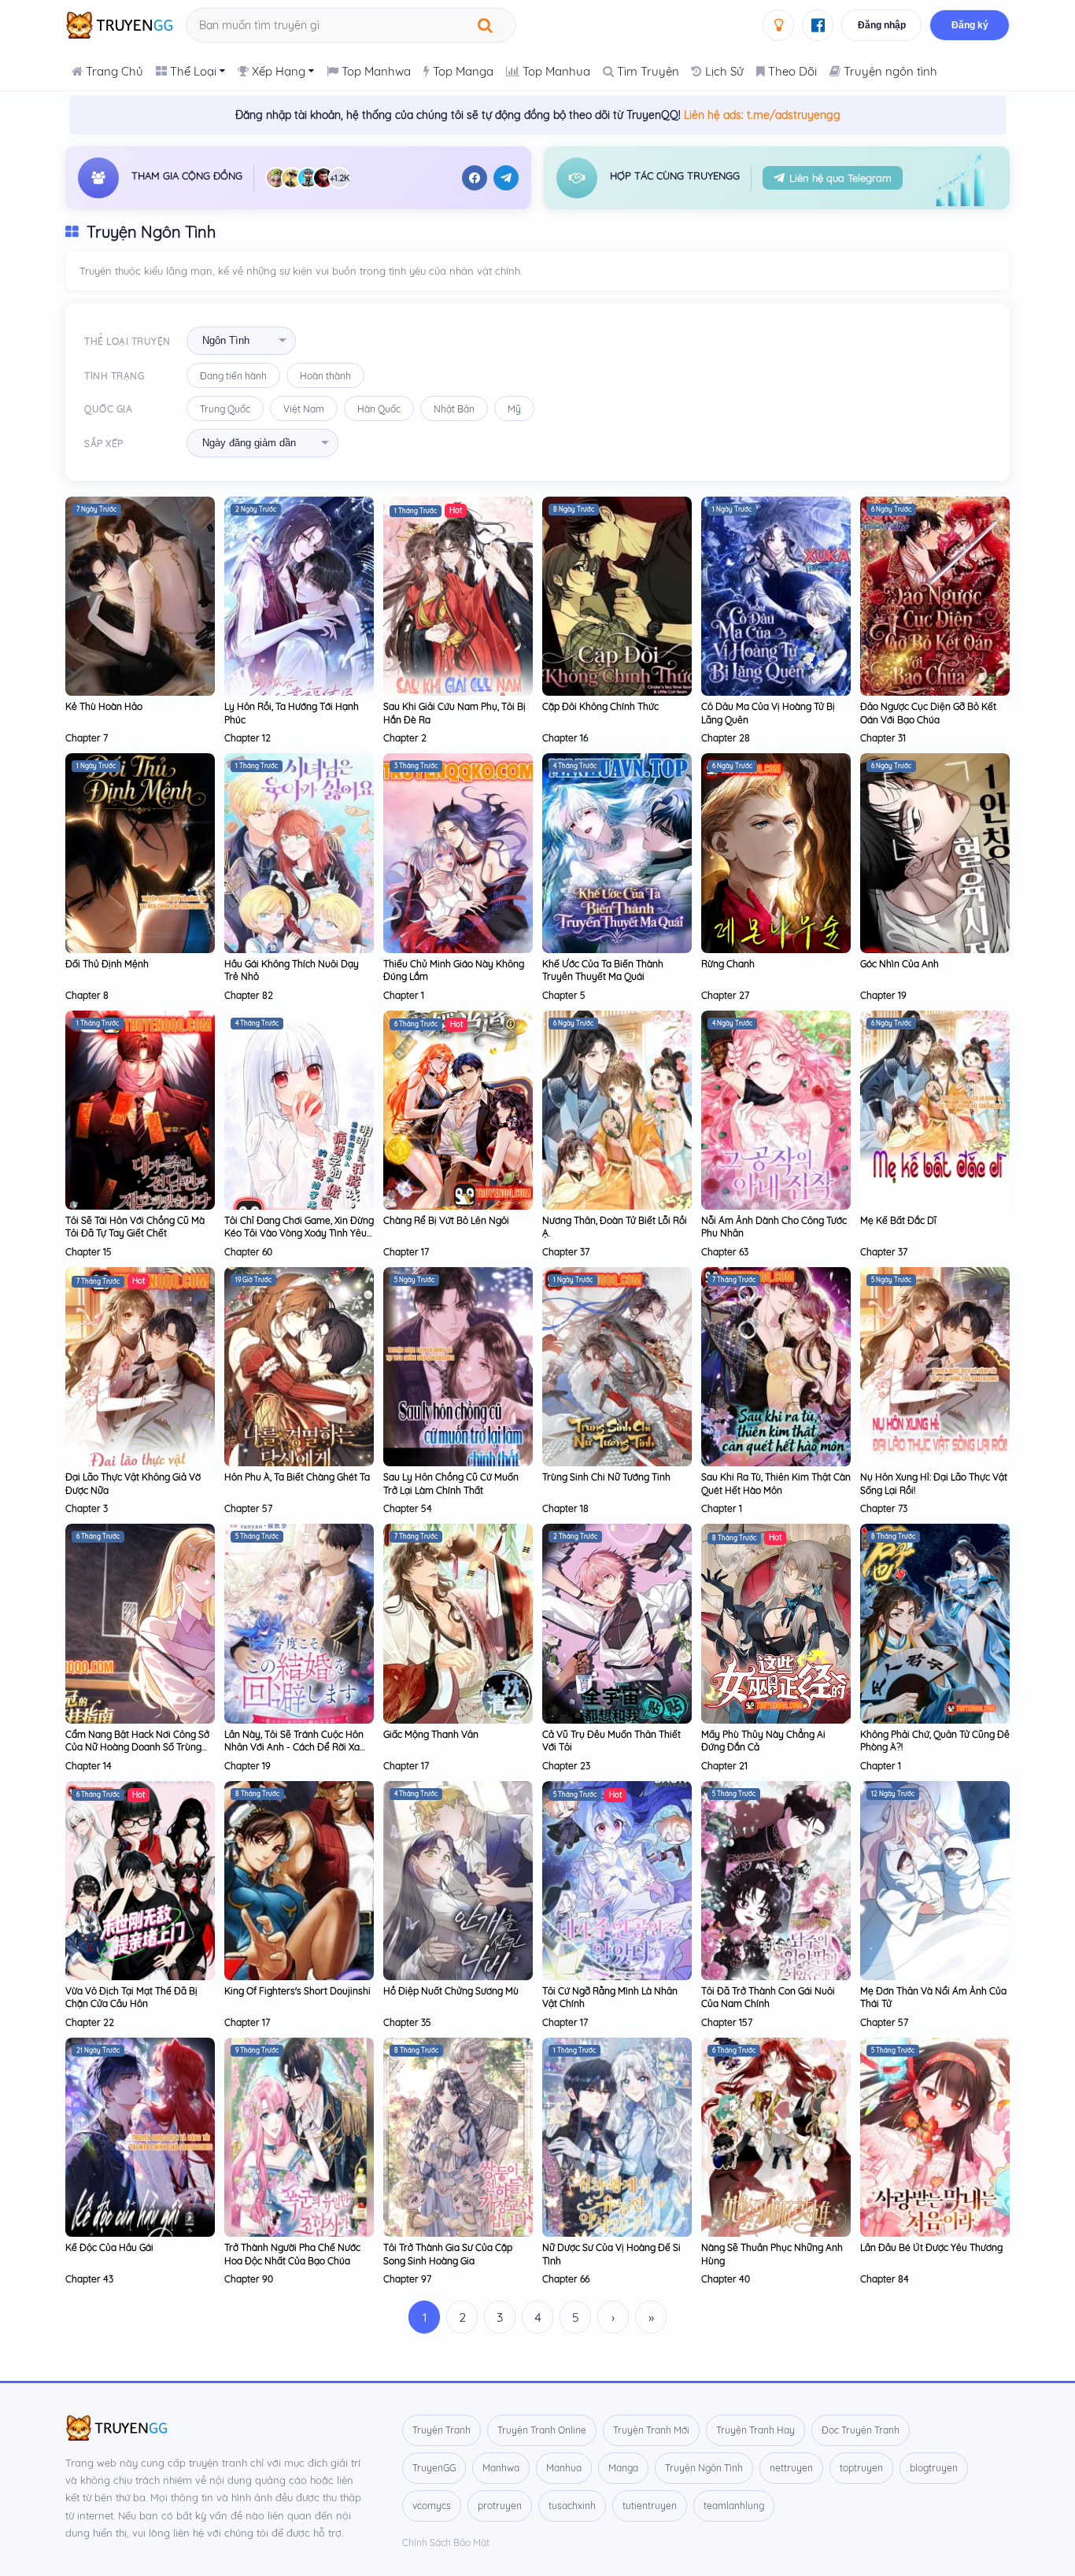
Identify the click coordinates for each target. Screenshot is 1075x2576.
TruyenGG (434, 2468)
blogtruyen (934, 2468)
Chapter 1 (404, 995)
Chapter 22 (90, 2022)
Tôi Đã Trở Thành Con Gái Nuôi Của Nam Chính (768, 1997)
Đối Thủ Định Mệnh (107, 964)
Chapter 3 (87, 1508)
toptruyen (861, 2468)
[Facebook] (475, 178)
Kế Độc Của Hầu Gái (109, 2247)
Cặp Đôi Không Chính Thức (600, 706)
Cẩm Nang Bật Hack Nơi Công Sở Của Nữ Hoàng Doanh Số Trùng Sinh (137, 1747)
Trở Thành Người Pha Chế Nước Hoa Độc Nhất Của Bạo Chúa (292, 2254)
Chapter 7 (87, 738)
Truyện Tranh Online (542, 2430)
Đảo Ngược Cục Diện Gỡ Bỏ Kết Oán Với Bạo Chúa (928, 713)
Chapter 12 (248, 738)
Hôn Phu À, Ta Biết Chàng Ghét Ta (297, 1477)
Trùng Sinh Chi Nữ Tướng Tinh (606, 1477)
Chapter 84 (885, 2279)
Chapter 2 (405, 738)
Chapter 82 (249, 995)
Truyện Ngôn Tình (704, 2468)
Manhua (564, 2468)
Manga (623, 2468)
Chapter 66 (566, 2279)
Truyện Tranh (441, 2430)
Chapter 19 (883, 995)
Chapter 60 (248, 1252)
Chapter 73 (884, 1508)
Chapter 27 (725, 995)
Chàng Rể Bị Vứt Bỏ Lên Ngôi (446, 1220)
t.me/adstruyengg (794, 115)
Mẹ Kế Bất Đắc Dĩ (898, 1220)
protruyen (500, 2506)
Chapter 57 (248, 1508)
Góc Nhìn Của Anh (900, 964)
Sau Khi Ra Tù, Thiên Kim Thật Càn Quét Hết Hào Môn (776, 1483)
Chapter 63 (725, 1252)
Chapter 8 (87, 995)
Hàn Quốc (379, 409)
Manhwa (501, 2468)
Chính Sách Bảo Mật (446, 2543)
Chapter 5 (564, 995)
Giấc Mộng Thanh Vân (431, 1734)
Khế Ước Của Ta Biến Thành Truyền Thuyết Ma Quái (603, 970)
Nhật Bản (454, 409)
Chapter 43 (89, 2279)
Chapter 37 (566, 1252)
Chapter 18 (565, 1508)
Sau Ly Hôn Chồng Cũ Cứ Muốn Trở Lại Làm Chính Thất (451, 1483)
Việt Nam (304, 409)
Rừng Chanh (728, 964)
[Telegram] (506, 178)
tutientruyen (650, 2506)
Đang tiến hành (233, 376)
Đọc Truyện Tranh (861, 2430)
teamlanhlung (734, 2506)
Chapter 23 (566, 1766)
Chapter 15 (89, 1252)
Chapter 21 (724, 1766)
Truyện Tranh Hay (755, 2430)
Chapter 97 (407, 2279)
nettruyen (791, 2468)
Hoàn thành (325, 376)
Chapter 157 (727, 2022)
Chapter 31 (883, 738)
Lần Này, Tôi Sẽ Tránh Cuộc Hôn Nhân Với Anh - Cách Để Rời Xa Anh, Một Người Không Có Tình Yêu (294, 1754)
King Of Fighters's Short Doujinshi (297, 1991)
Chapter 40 (726, 2279)
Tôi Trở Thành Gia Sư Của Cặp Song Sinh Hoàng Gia (448, 2254)
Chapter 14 (89, 1766)
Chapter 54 (408, 1508)
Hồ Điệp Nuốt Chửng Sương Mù (451, 1991)
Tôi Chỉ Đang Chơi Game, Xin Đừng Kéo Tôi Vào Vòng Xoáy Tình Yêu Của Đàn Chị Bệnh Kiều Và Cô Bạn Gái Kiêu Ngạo (299, 1240)
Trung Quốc (225, 409)
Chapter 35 (407, 2022)
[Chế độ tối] (778, 25)
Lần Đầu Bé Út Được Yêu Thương (931, 2247)
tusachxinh (572, 2506)
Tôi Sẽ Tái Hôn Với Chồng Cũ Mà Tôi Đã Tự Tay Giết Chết (135, 1227)
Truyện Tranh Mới (651, 2430)
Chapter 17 (406, 1252)
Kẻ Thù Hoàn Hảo (104, 706)
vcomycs (432, 2506)
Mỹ (514, 409)
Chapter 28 (726, 738)
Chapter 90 (249, 2279)
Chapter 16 (565, 738)
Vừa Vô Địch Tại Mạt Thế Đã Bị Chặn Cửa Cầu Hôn (131, 1997)
